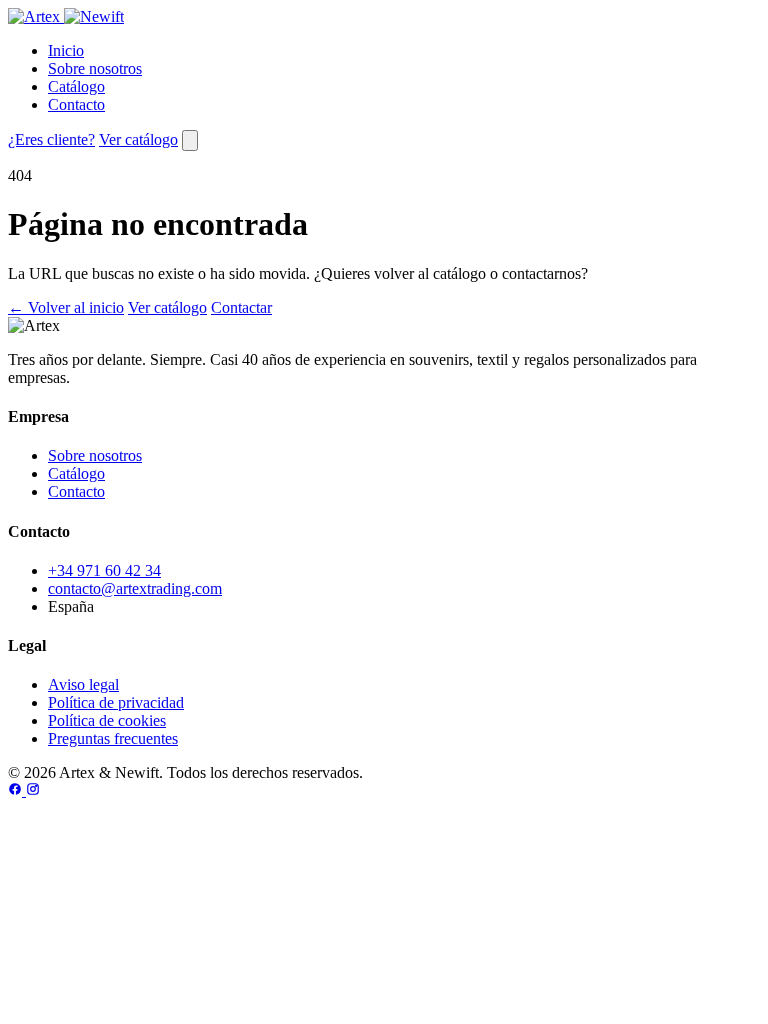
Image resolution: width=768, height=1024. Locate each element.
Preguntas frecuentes (113, 738)
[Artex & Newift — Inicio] (66, 16)
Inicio (66, 50)
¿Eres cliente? (51, 139)
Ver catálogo (138, 139)
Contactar (241, 307)
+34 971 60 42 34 (104, 570)
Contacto (76, 104)
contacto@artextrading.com (135, 588)
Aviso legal (83, 684)
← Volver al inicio (66, 307)
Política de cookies (107, 720)
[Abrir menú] (190, 140)
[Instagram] (33, 790)
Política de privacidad (116, 702)
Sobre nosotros (95, 68)
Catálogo (76, 86)
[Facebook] (17, 790)
